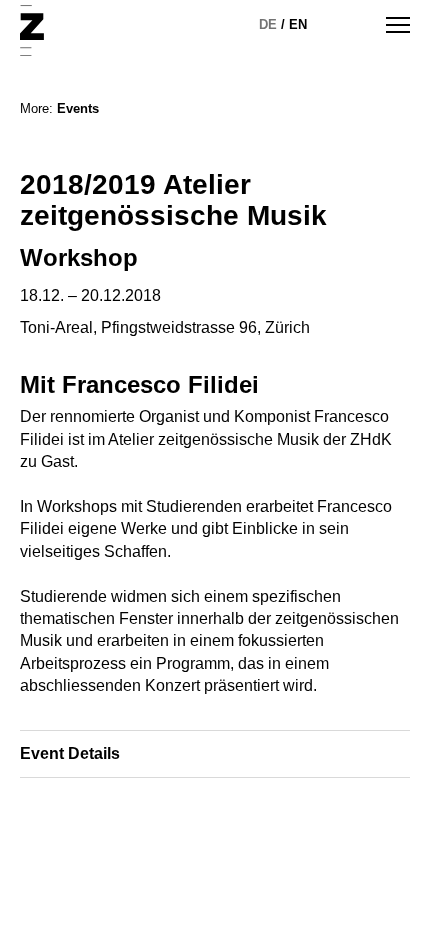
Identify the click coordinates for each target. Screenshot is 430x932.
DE (268, 24)
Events (78, 108)
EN (298, 24)
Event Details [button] (70, 753)
